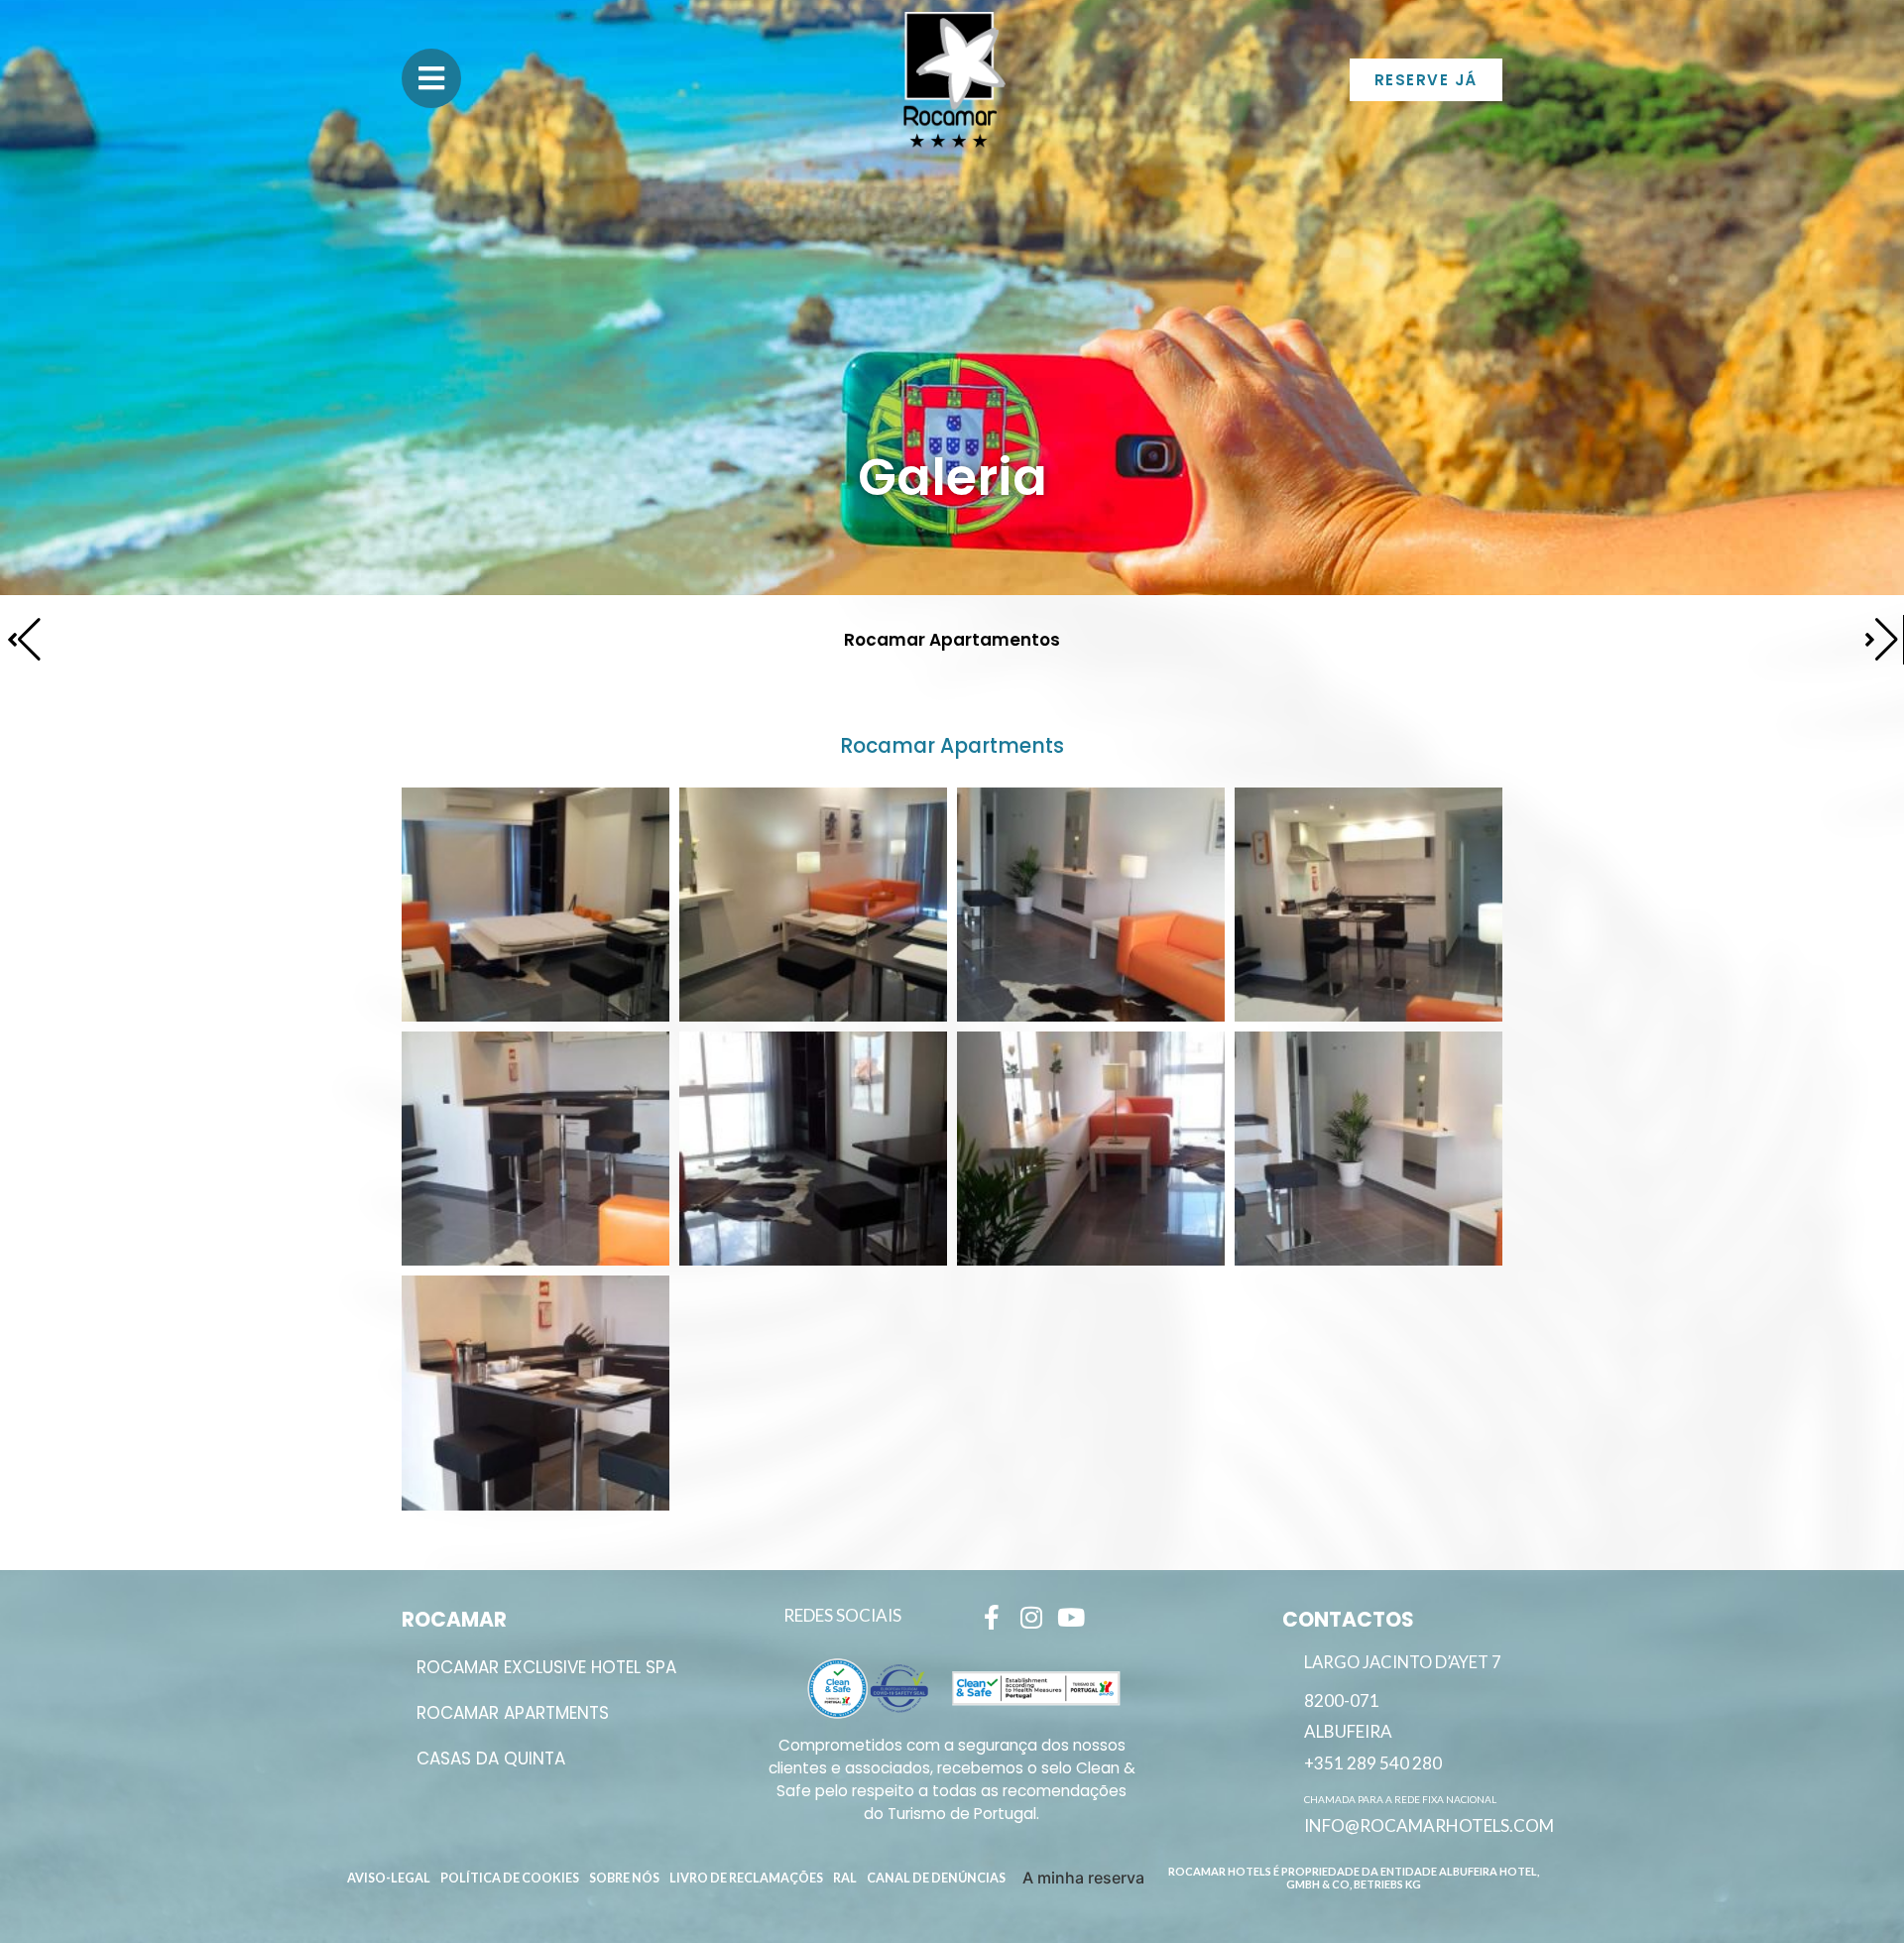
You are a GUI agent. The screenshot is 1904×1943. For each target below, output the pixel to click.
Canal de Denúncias (936, 1878)
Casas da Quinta (491, 1759)
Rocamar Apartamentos (952, 640)
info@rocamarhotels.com (1429, 1825)
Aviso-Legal (389, 1878)
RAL (845, 1878)
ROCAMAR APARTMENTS (513, 1713)
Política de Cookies (510, 1878)
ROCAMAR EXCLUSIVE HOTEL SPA (546, 1667)
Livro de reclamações (746, 1878)
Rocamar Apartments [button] (952, 746)
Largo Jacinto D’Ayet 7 (1403, 1662)
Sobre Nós (624, 1878)
